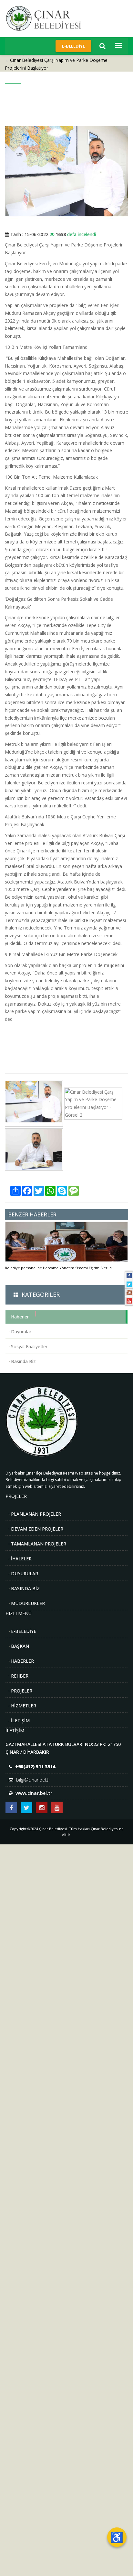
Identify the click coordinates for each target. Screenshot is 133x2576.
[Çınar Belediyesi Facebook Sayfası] (11, 1807)
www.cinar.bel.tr (34, 1793)
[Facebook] (129, 1276)
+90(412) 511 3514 (35, 1767)
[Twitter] (129, 1284)
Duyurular (21, 1332)
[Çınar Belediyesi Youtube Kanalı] (57, 1807)
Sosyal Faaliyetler (29, 1346)
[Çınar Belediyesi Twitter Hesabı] (26, 1807)
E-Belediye (73, 46)
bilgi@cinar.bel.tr (33, 1780)
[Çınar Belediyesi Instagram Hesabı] (42, 1807)
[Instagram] (129, 1293)
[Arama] (102, 46)
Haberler (20, 1317)
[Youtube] (129, 1301)
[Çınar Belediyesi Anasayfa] (49, 18)
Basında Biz (23, 1361)
